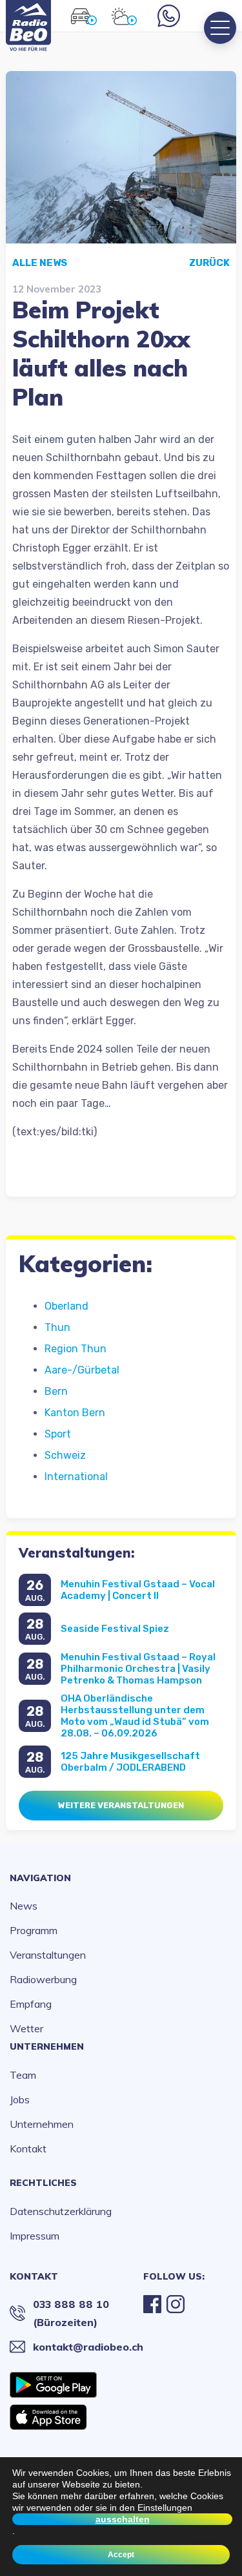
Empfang (31, 2004)
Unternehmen (47, 2046)
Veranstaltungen (48, 1955)
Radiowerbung (43, 1979)
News (24, 1906)
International (76, 1477)
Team (23, 2075)
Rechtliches (43, 2183)
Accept (121, 2555)
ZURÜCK (209, 263)
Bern (56, 1391)
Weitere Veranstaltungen (121, 1805)
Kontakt (28, 2148)
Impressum (35, 2236)
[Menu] (220, 28)
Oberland (66, 1306)
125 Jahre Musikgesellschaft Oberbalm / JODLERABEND (130, 1762)
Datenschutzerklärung (61, 2211)
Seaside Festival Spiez (115, 1629)
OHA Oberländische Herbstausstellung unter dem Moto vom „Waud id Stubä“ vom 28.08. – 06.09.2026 (135, 1716)
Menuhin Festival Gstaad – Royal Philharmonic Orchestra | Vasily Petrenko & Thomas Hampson (138, 1669)
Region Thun (76, 1349)
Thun (57, 1327)
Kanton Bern (75, 1413)
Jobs (20, 2099)
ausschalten (123, 2519)
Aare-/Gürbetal (82, 1370)
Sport (58, 1434)
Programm (34, 1930)
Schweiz (65, 1455)
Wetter (26, 2028)
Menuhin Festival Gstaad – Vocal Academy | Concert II (138, 1590)
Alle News (40, 263)
